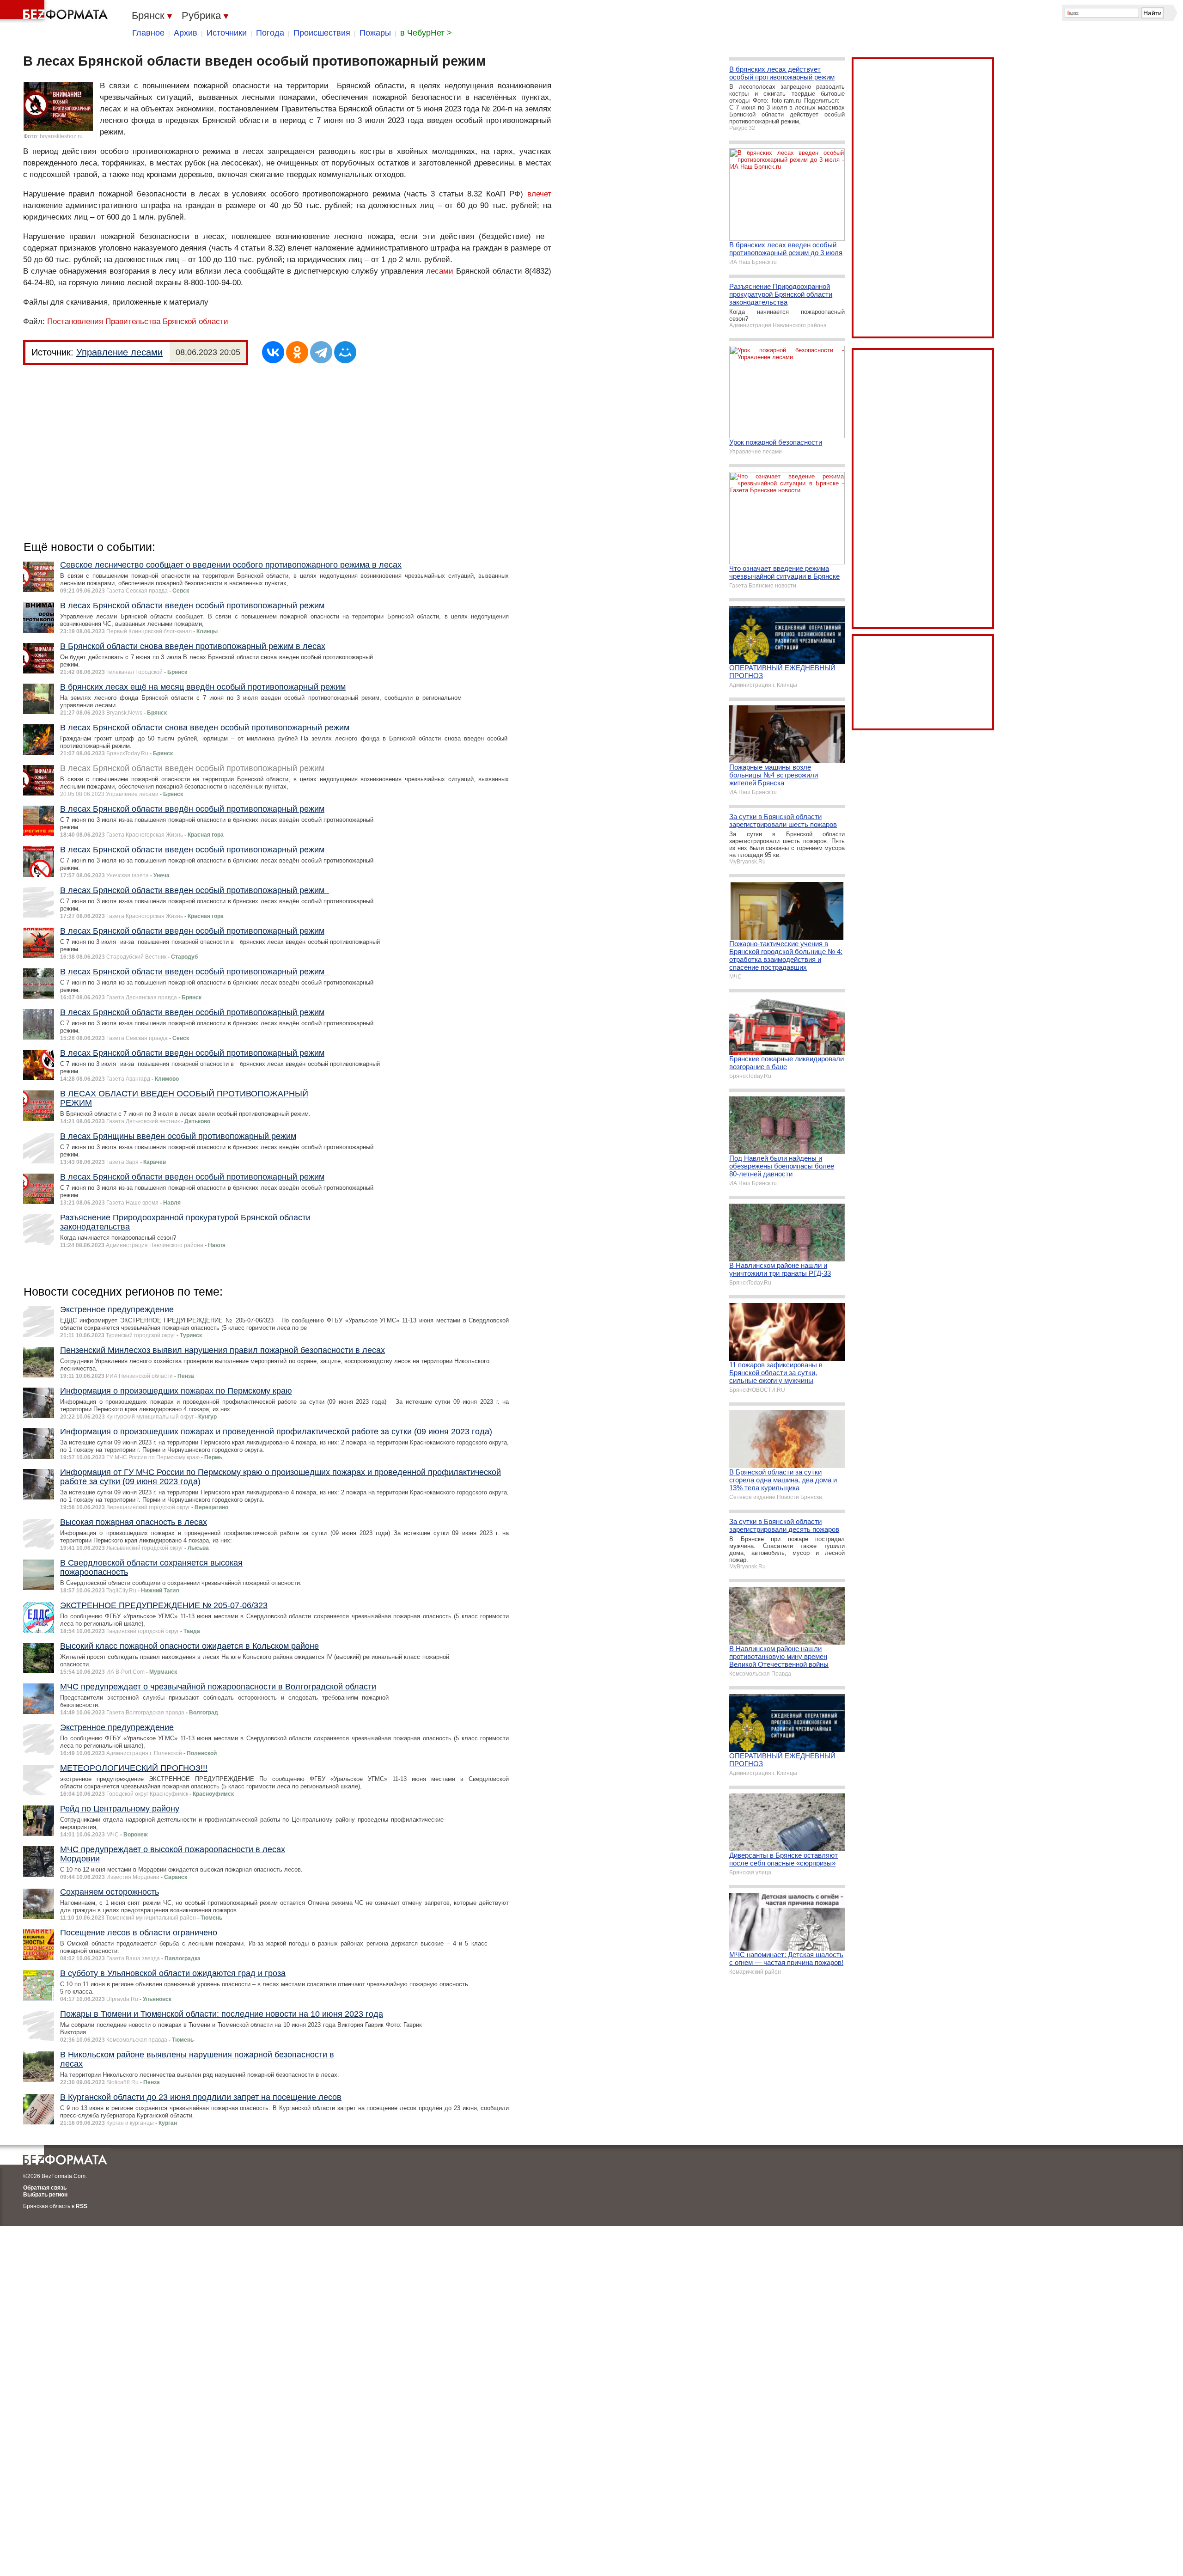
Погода (270, 33)
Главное (148, 33)
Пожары (375, 33)
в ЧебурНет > (426, 33)
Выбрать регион (45, 2195)
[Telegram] (321, 352)
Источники (227, 33)
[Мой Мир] (345, 352)
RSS (82, 2206)
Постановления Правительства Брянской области (138, 321)
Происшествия (322, 33)
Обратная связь (45, 2188)
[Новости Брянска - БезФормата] (55, 12)
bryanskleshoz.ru (61, 136)
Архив (186, 33)
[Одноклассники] (297, 352)
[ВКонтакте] (273, 352)
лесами (440, 271)
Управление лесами (119, 352)
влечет (539, 194)
